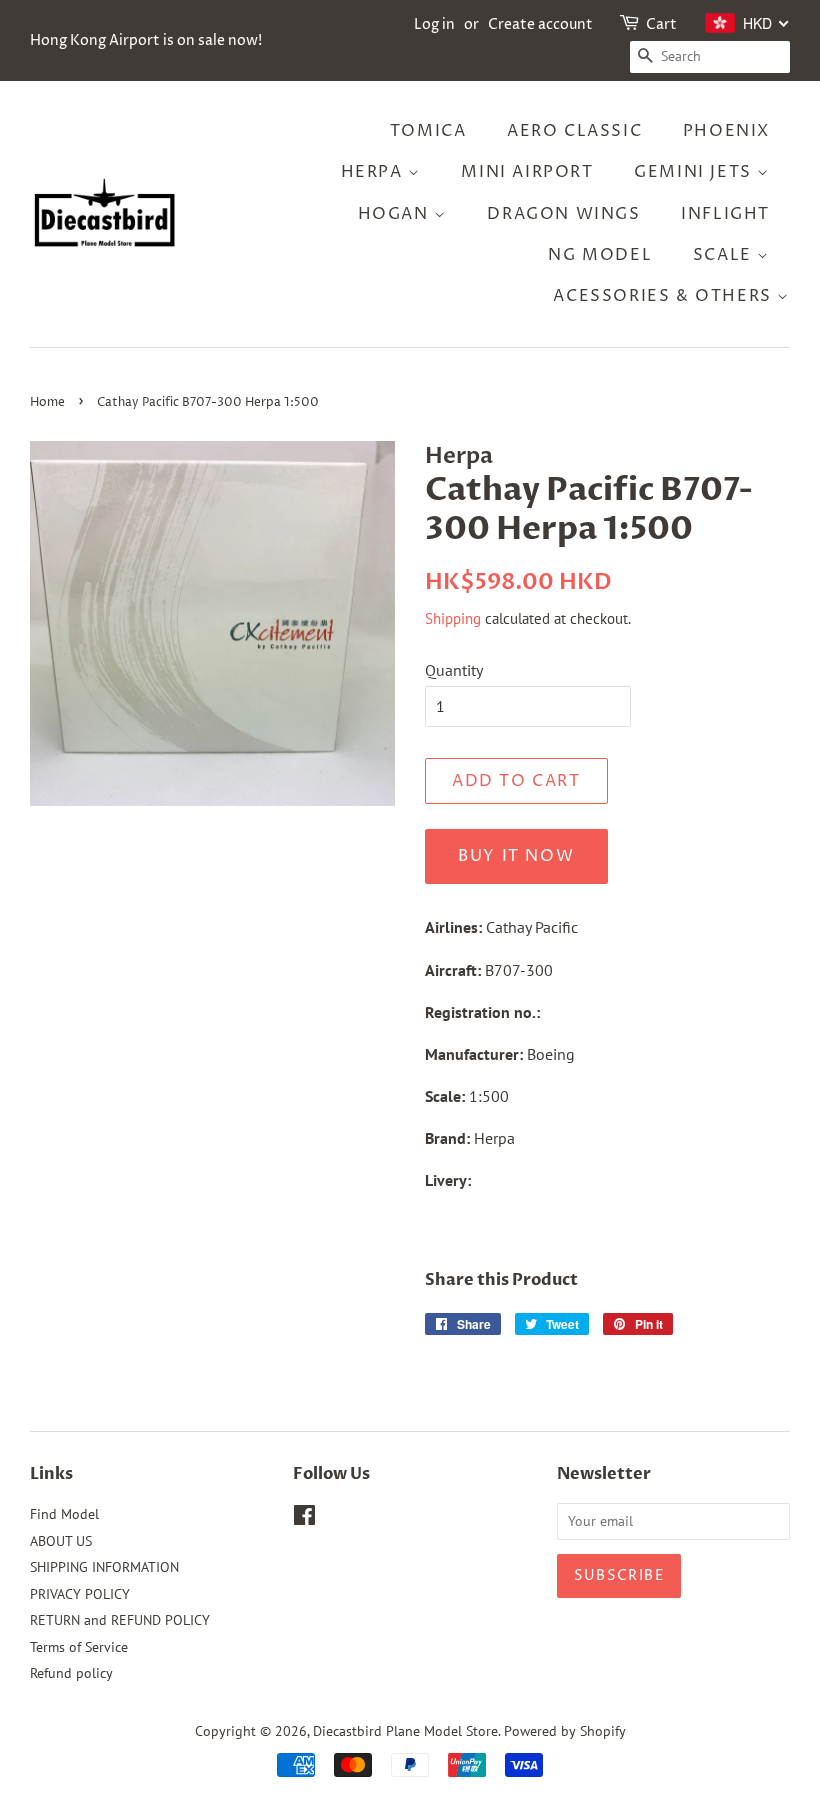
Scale (725, 255)
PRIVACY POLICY (80, 1594)
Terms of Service (79, 1647)
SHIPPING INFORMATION (104, 1567)
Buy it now (516, 856)
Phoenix (726, 131)
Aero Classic (574, 131)
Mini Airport (527, 172)
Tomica (428, 131)
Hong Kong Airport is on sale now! (146, 40)
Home (47, 402)
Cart (661, 24)
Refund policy (71, 1673)
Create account (540, 24)
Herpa (375, 172)
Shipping (453, 618)
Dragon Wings (563, 214)
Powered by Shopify (565, 1731)
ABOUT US (61, 1541)
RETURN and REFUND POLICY (120, 1620)
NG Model (600, 255)
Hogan (396, 214)
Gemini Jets (695, 172)
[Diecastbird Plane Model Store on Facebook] (304, 1519)
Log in (434, 24)
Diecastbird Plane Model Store (405, 1731)
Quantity (454, 670)
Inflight (725, 214)
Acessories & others (665, 296)
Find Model (64, 1514)
